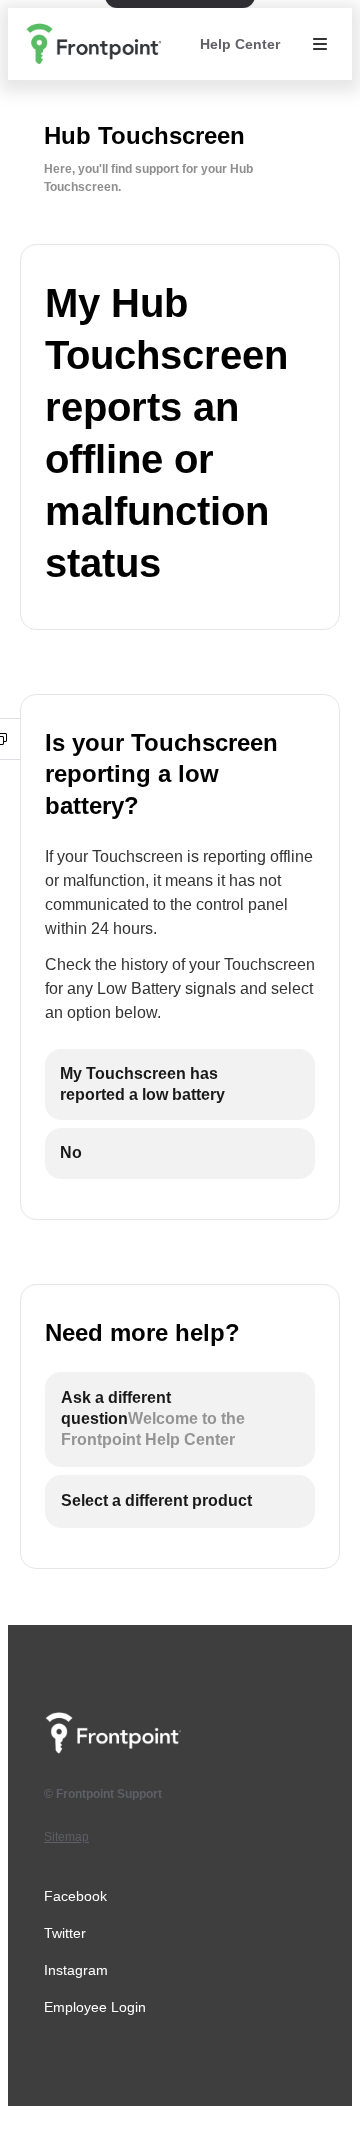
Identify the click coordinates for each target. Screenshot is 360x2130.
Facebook (75, 1896)
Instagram (76, 1970)
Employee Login (95, 2007)
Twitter (65, 1933)
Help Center (240, 44)
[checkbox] (180, 1085)
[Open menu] (320, 44)
